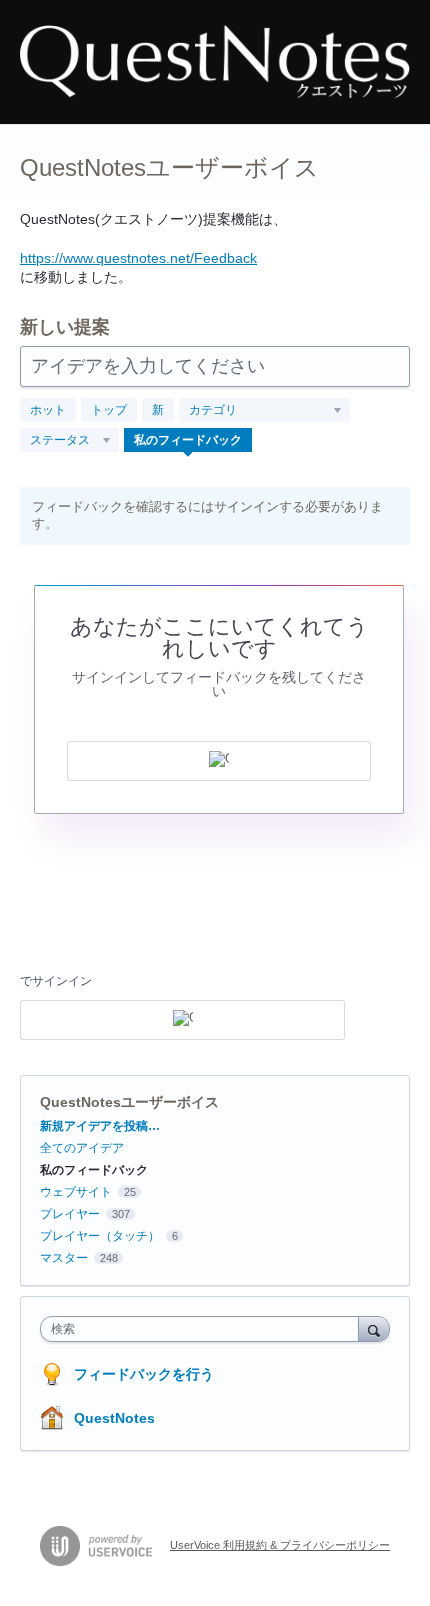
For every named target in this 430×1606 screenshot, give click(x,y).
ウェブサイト (76, 1192)
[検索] (374, 1328)
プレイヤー (70, 1214)
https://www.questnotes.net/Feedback (138, 258)
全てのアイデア (82, 1148)
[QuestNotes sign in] (219, 761)
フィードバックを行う (144, 1374)
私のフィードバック (188, 440)
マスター (64, 1258)
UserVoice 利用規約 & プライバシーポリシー (280, 1545)
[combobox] (204, 1329)
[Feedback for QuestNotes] (215, 62)
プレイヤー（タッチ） (100, 1236)
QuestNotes (114, 1418)
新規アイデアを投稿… (100, 1126)
